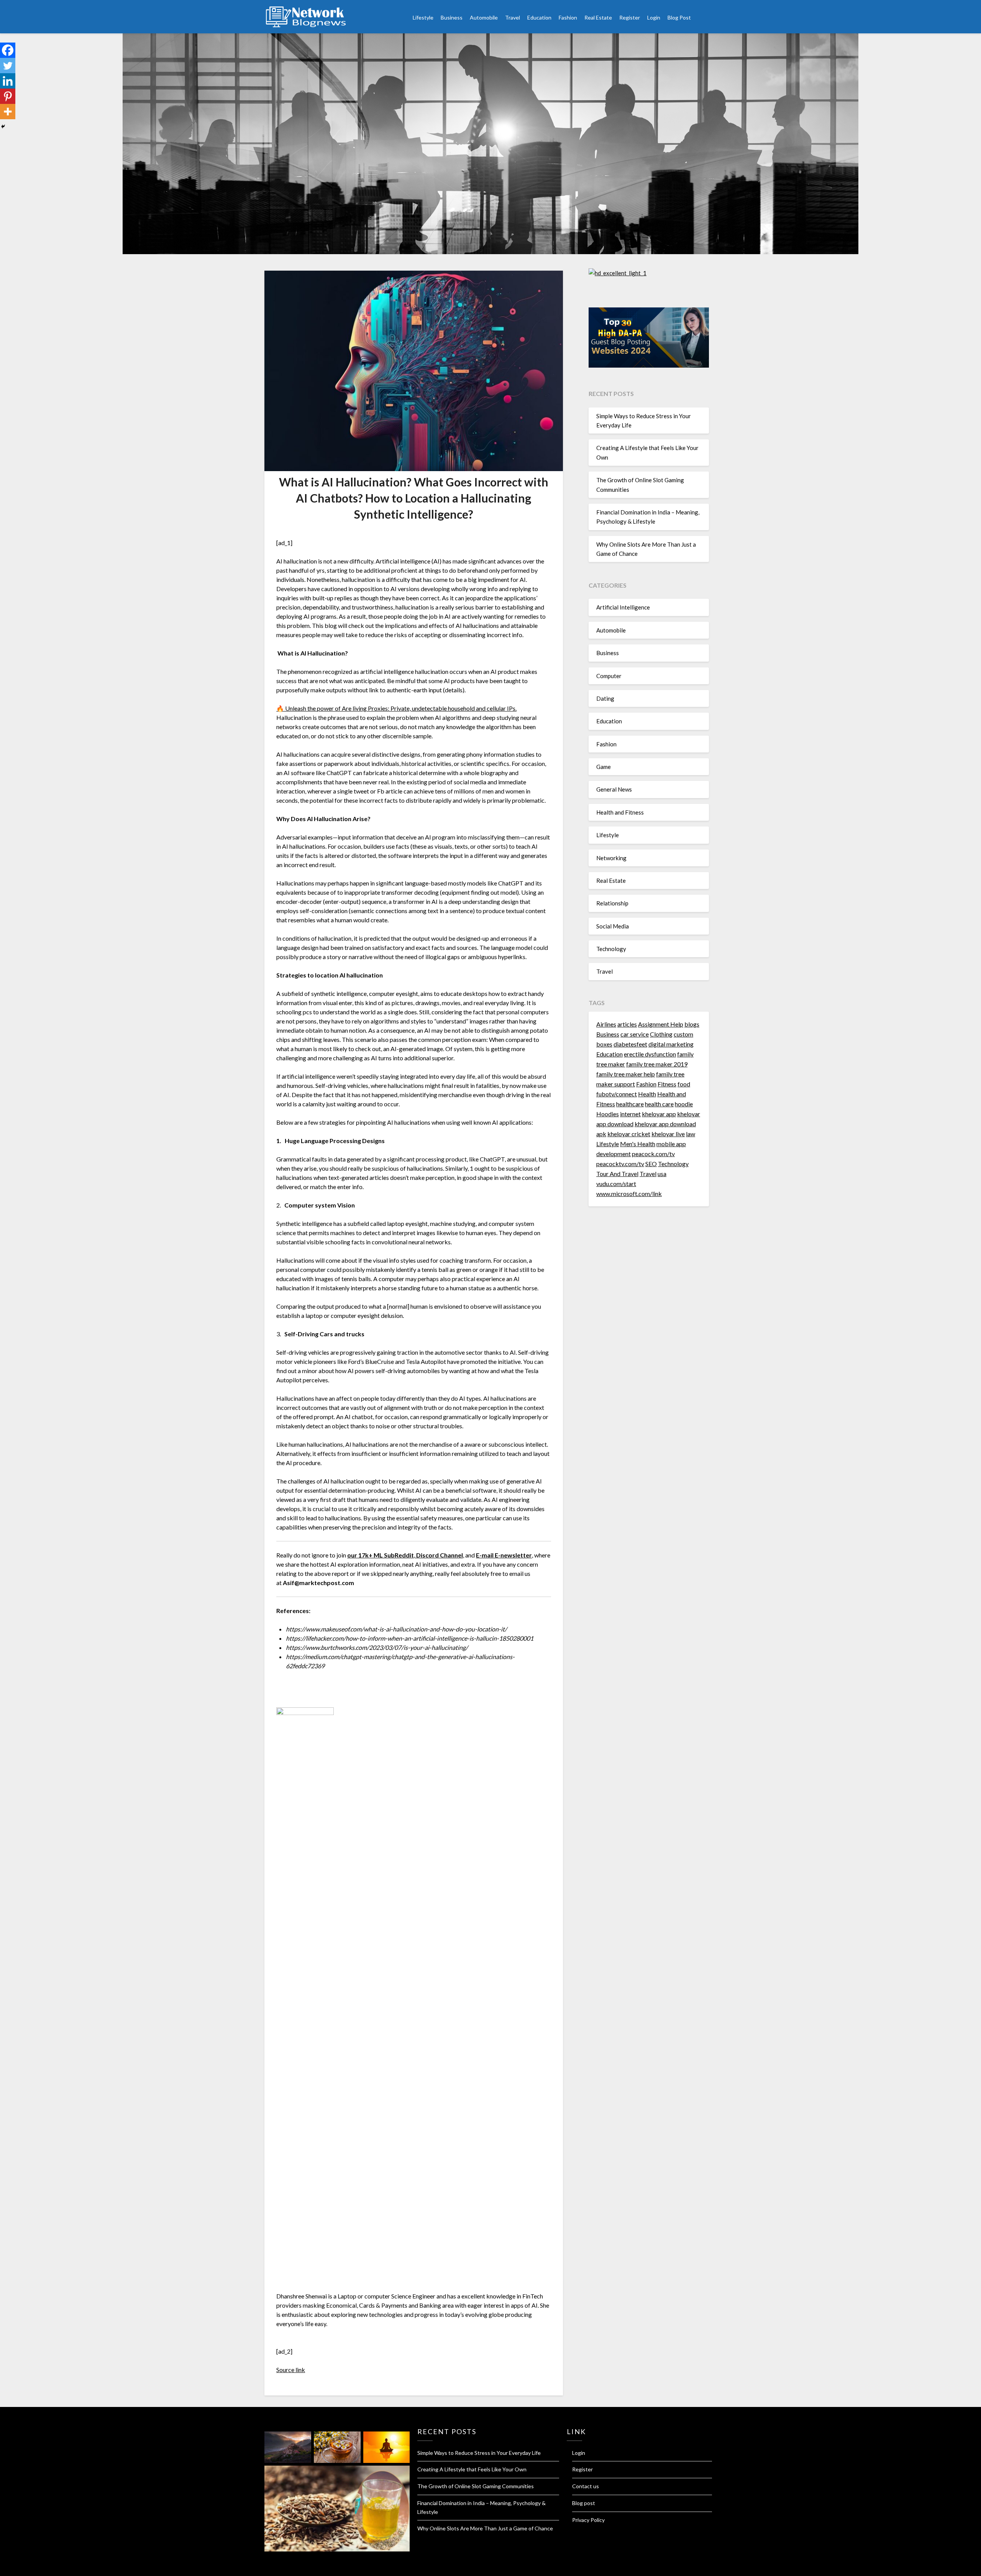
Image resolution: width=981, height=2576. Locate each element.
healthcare (630, 1104)
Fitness (667, 1084)
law (691, 1134)
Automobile (484, 17)
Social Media (613, 926)
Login (654, 17)
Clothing (661, 1034)
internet (630, 1114)
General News (614, 789)
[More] (8, 112)
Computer (609, 676)
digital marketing (671, 1044)
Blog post (584, 2503)
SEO (651, 1164)
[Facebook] (8, 50)
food (684, 1084)
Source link (291, 2370)
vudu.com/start (616, 1184)
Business (452, 17)
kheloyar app (659, 1114)
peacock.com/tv (653, 1154)
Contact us (586, 2486)
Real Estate (598, 17)
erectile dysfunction (650, 1054)
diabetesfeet (630, 1044)
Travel (513, 17)
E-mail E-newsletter (504, 1555)
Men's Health (638, 1144)
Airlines (606, 1024)
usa (662, 1174)
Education (539, 17)
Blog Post (679, 17)
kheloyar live (668, 1134)
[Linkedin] (8, 81)
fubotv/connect (617, 1094)
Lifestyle (423, 17)
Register (630, 17)
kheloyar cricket (629, 1134)
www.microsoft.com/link (629, 1194)
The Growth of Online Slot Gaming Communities (476, 2486)
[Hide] (3, 127)
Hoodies (608, 1114)
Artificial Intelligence (623, 607)
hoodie (684, 1104)
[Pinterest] (8, 96)
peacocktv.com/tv (620, 1164)
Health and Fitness (620, 812)
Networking (611, 858)
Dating (605, 698)
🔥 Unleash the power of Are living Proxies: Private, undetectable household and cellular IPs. (396, 708)
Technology (611, 949)
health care (659, 1104)
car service (635, 1034)
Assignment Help (661, 1024)
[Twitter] (8, 66)
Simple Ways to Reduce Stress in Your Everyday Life (479, 2453)
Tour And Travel (617, 1174)
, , (406, 1555)
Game (604, 767)
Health (647, 1094)
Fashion (568, 17)
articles (627, 1024)
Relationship (612, 903)
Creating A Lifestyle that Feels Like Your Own (472, 2469)
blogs (692, 1024)
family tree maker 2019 (657, 1064)
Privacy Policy (588, 2520)
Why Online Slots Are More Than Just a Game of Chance (485, 2528)
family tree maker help (626, 1074)
